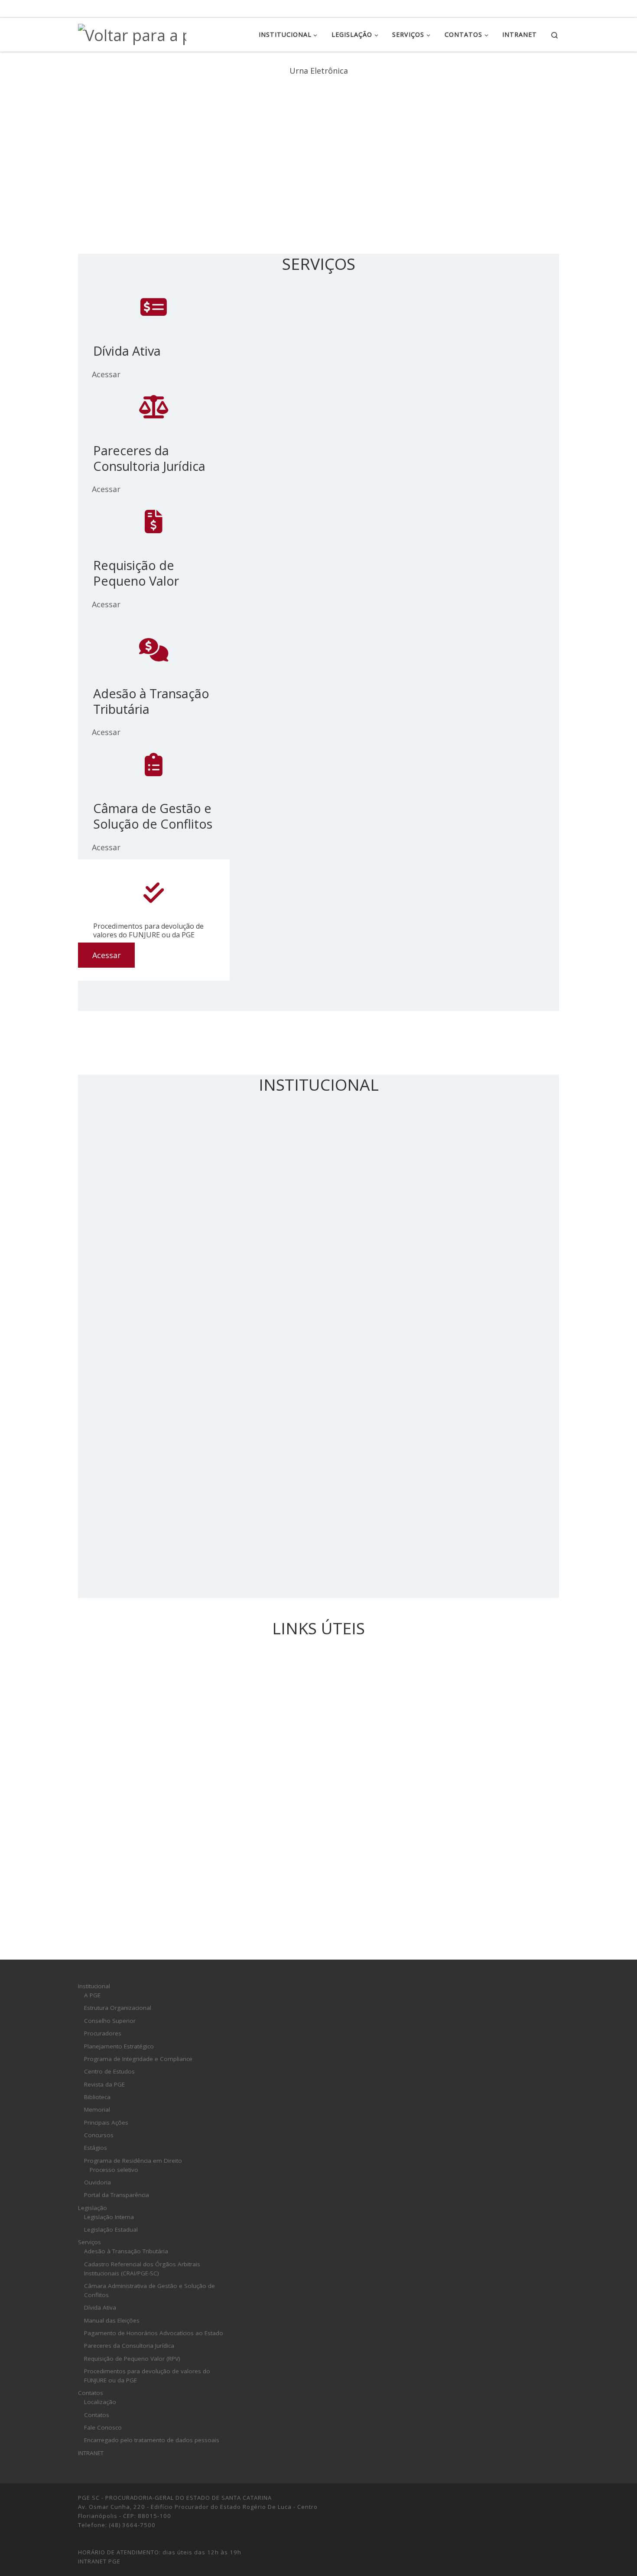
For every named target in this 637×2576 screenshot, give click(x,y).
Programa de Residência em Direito (133, 2161)
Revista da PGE (104, 2084)
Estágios (96, 2148)
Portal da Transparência (117, 2195)
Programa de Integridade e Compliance (138, 2059)
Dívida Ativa (100, 2307)
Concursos (99, 2135)
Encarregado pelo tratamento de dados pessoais (152, 2440)
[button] (318, 213)
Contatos (91, 2393)
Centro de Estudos (109, 2071)
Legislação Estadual (111, 2229)
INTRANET (91, 2453)
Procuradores (103, 2033)
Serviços (89, 2242)
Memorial (97, 2109)
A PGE (92, 1995)
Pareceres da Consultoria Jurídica (129, 2346)
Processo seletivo (114, 2170)
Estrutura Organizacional (118, 2008)
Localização (100, 2402)
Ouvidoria (97, 2182)
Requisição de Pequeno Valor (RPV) (132, 2359)
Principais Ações (106, 2122)
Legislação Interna (109, 2217)
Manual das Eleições (112, 2320)
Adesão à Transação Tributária (126, 2251)
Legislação (93, 2208)
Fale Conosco (103, 2427)
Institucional (94, 1986)
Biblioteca (97, 2097)
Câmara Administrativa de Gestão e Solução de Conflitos (149, 2290)
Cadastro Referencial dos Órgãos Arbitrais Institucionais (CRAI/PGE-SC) (142, 2269)
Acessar (106, 374)
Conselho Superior (110, 2021)
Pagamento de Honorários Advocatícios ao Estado (154, 2333)
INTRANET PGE (99, 2561)
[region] (318, 149)
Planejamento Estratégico (119, 2046)
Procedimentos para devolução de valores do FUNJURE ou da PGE (147, 2376)
